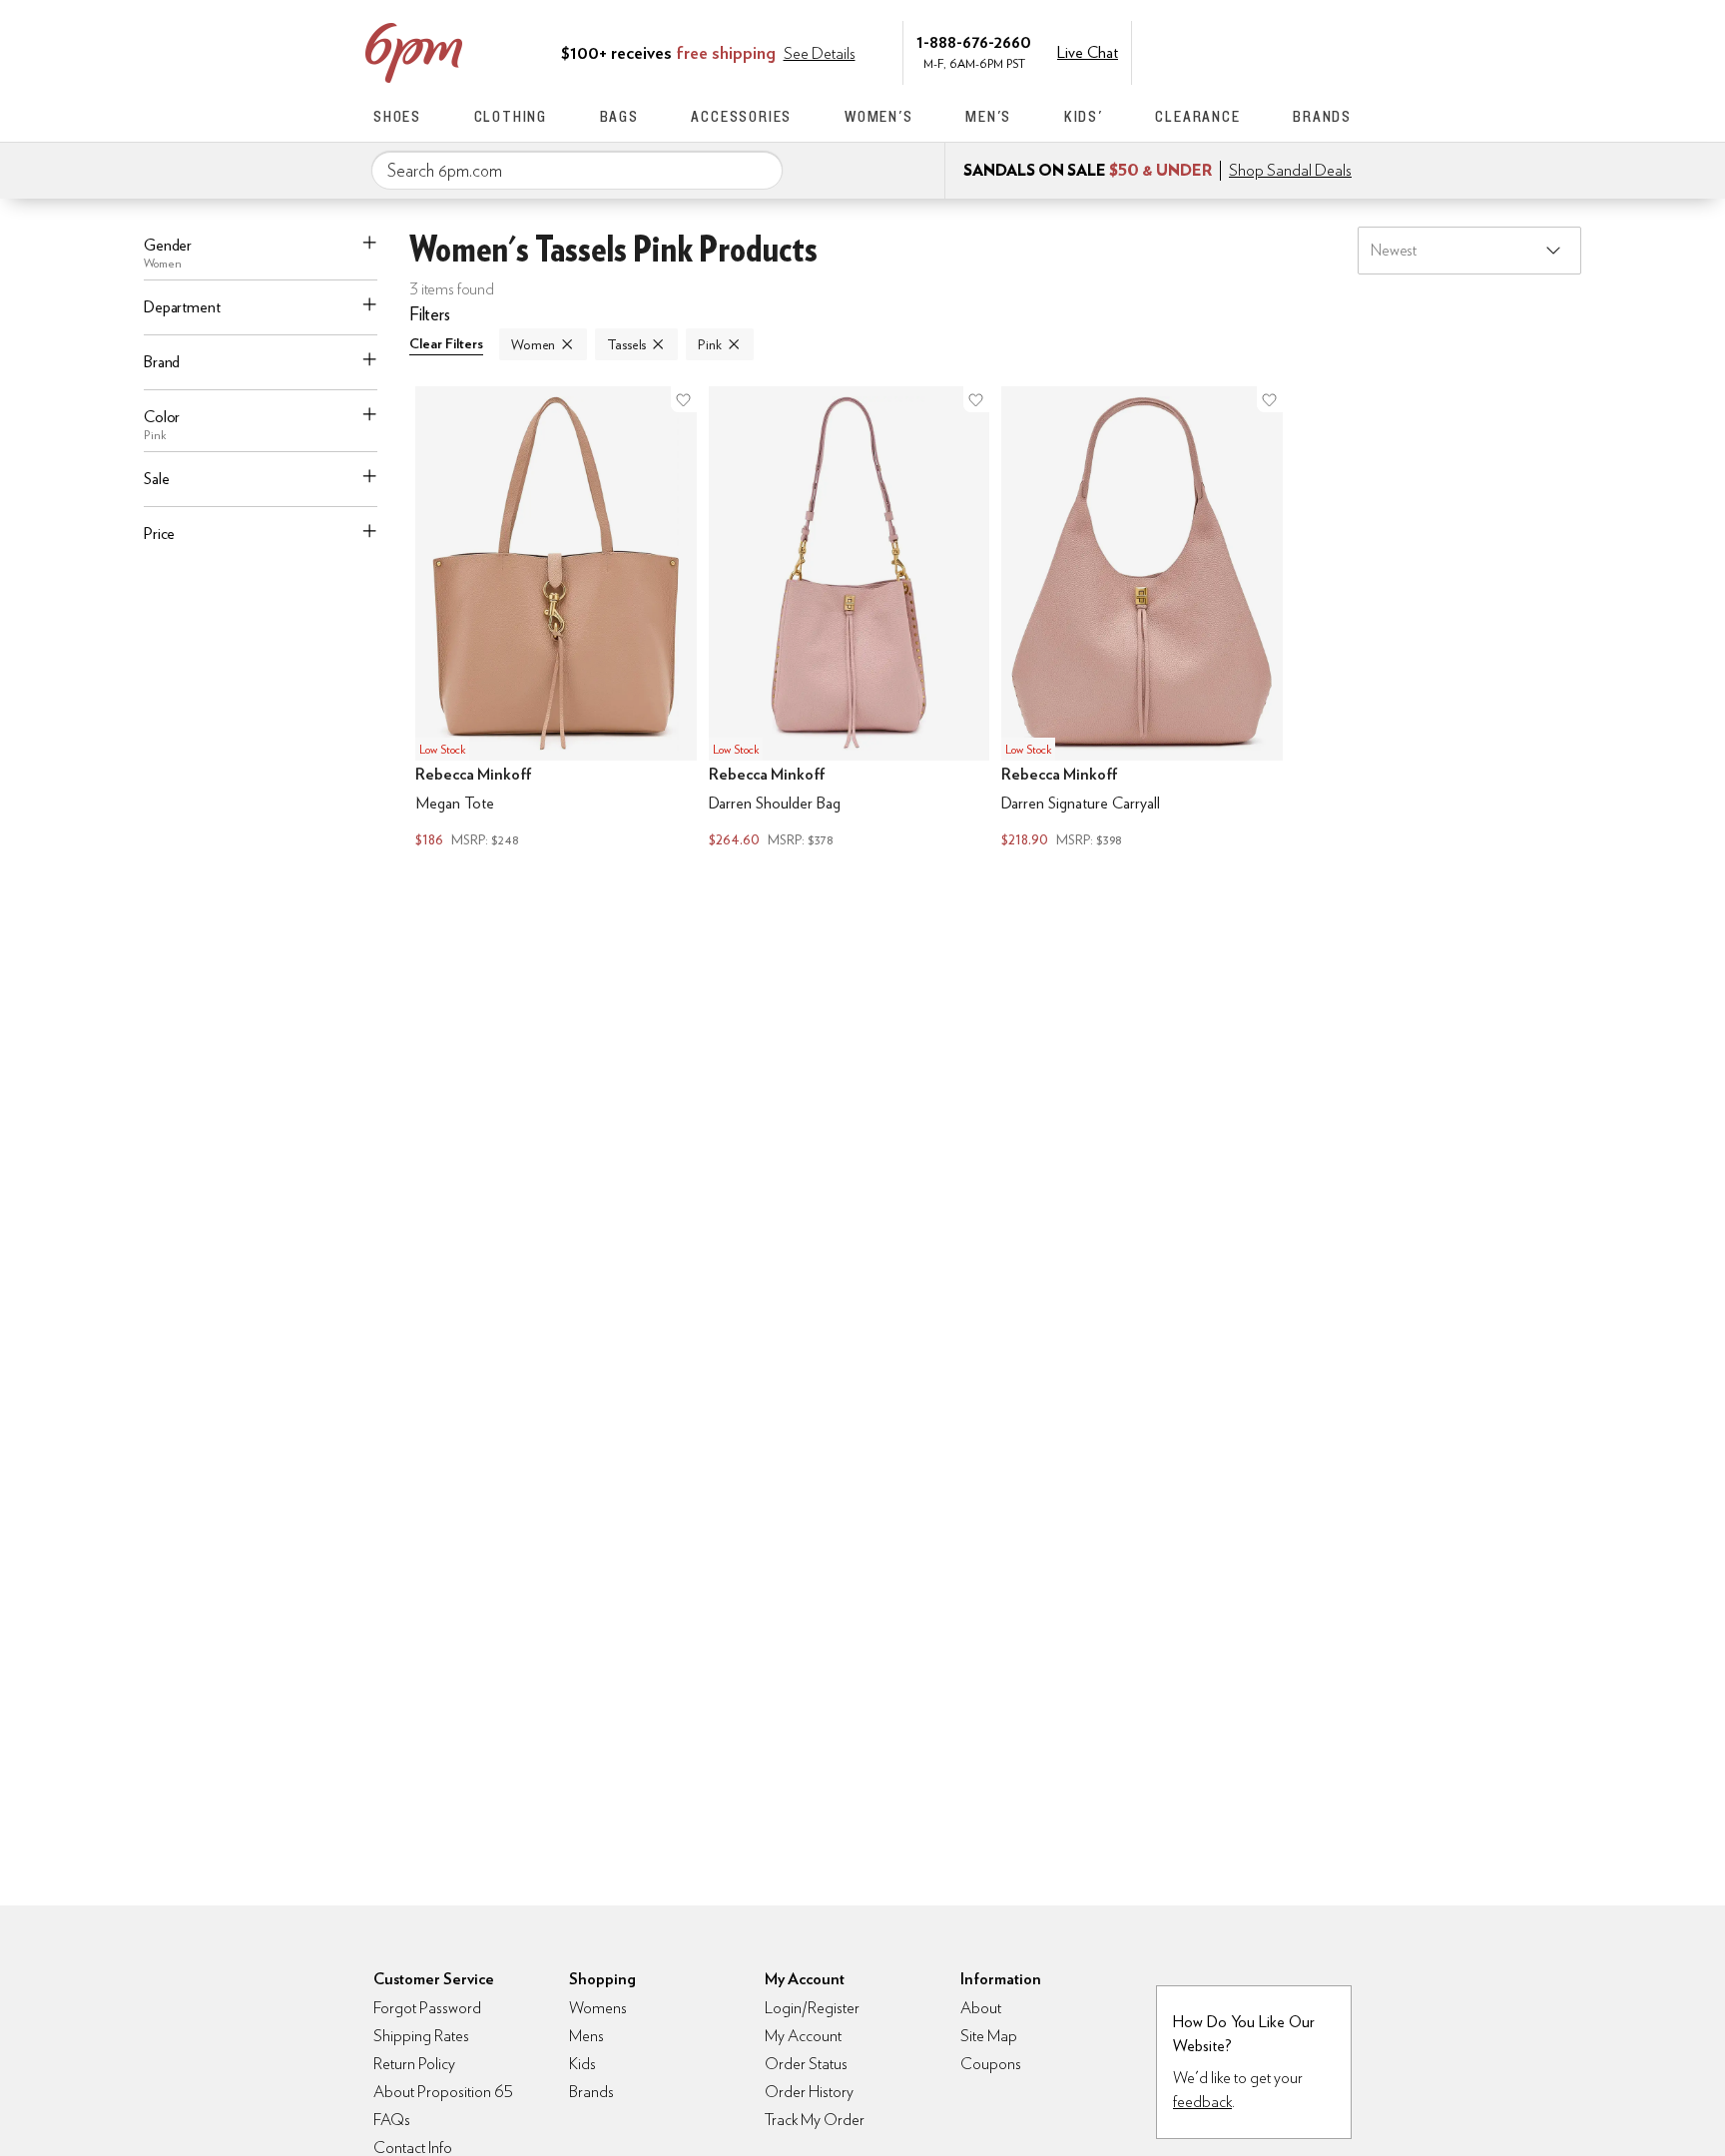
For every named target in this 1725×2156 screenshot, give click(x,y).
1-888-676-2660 (974, 41)
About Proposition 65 (443, 2092)
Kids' (1084, 116)
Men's (988, 116)
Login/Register (812, 2008)
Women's (879, 116)
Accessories (741, 116)
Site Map (989, 2036)
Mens (586, 2036)
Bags (619, 116)
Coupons (991, 2064)
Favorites (1299, 51)
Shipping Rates (421, 2036)
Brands (1322, 116)
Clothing (511, 116)
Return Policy (414, 2064)
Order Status (806, 2064)
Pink (709, 344)
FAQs (392, 2120)
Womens (598, 2008)
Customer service (1257, 51)
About (981, 2008)
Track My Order (815, 2120)
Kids (582, 2064)
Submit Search (760, 170)
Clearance (1197, 116)
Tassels (626, 344)
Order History (809, 2092)
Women (533, 344)
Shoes (397, 116)
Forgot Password (427, 2008)
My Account (1215, 51)
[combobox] (577, 171)
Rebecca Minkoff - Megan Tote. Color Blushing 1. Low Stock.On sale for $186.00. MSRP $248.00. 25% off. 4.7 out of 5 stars (556, 619)
